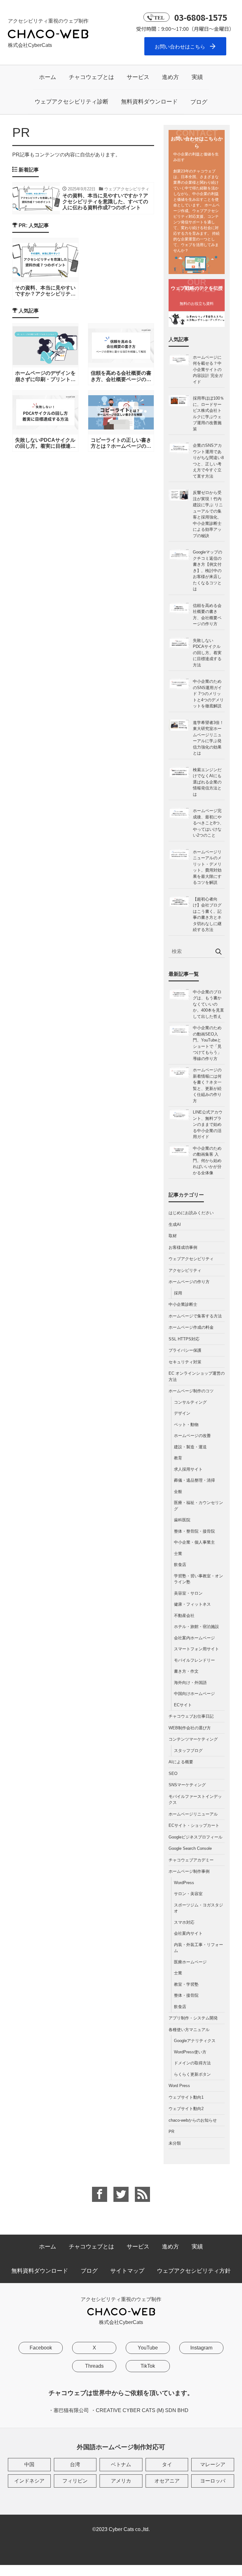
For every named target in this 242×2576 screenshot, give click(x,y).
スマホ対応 (184, 1922)
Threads (94, 2366)
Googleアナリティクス (195, 2041)
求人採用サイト (188, 1469)
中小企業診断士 (183, 1304)
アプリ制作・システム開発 (193, 2018)
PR (171, 2132)
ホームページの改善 (192, 1436)
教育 (178, 1458)
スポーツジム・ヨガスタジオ (199, 1908)
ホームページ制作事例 (189, 1871)
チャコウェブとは (91, 77)
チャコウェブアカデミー (191, 1860)
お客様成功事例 (183, 1247)
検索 (218, 952)
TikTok (148, 2366)
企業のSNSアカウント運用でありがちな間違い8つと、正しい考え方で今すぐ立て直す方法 (208, 461)
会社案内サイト (188, 1933)
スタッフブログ (188, 1751)
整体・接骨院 (186, 1995)
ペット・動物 (186, 1425)
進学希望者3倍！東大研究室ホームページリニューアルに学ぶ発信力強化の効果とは (208, 738)
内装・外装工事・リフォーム (199, 1948)
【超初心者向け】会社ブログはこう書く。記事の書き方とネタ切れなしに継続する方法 (207, 915)
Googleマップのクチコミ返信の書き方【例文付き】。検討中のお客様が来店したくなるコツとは (207, 570)
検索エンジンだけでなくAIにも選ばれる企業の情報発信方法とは (207, 782)
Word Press (179, 2086)
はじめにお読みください (191, 1213)
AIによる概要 (181, 1762)
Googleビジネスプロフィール (196, 1837)
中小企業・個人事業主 (194, 1542)
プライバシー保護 (185, 1350)
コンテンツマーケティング (193, 1739)
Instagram (201, 2348)
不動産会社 (184, 1616)
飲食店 (180, 1565)
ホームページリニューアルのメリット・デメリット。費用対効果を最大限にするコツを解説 (207, 867)
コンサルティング (190, 1402)
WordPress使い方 (190, 2052)
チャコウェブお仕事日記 (191, 1716)
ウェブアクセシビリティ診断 (72, 102)
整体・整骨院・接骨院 (194, 1531)
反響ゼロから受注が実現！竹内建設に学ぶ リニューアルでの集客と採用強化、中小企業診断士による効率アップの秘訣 (208, 514)
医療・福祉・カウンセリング (199, 1506)
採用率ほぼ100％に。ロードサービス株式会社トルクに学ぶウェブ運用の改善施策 (208, 414)
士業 (178, 1554)
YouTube (148, 2348)
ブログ (199, 102)
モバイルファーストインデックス (195, 1800)
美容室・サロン (188, 1593)
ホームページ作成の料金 (191, 1327)
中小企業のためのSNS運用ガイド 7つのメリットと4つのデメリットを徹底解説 (208, 694)
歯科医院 (182, 1520)
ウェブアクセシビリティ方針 (194, 2271)
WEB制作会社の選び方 (190, 1728)
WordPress (184, 1883)
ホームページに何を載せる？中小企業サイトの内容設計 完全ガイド (208, 370)
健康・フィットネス (192, 1604)
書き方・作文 (186, 1671)
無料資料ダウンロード (149, 102)
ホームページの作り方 (189, 1282)
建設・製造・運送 (190, 1447)
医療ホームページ (190, 1962)
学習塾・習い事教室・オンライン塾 (199, 1579)
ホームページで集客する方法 (195, 1316)
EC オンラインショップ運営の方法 (197, 1376)
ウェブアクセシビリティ (191, 1259)
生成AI (175, 1224)
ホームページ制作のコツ (191, 1391)
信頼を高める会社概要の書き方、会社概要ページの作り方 (207, 615)
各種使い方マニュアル (189, 2030)
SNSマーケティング (187, 1785)
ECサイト (183, 1705)
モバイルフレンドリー (194, 1660)
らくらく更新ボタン (192, 2074)
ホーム (48, 77)
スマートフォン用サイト (196, 1649)
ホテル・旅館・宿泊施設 (196, 1627)
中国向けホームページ (194, 1694)
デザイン (182, 1413)
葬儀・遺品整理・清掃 (194, 1480)
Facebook (41, 2348)
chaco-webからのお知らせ (193, 2120)
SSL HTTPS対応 (184, 1339)
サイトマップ (127, 2271)
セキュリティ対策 (185, 1362)
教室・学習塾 (186, 1984)
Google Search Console (190, 1848)
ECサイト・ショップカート (194, 1825)
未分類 (175, 2143)
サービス (138, 77)
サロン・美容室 (188, 1894)
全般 (178, 1492)
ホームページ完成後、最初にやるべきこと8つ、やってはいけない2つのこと (208, 823)
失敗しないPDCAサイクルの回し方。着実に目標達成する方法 (207, 653)
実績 (197, 77)
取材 (173, 1236)
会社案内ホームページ (194, 1638)
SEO (173, 1773)
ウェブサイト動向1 (186, 2097)
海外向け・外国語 (190, 1683)
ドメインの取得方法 (192, 2063)
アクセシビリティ (185, 1270)
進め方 (170, 77)
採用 (178, 1293)
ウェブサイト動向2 (186, 2109)
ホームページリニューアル (193, 1814)
